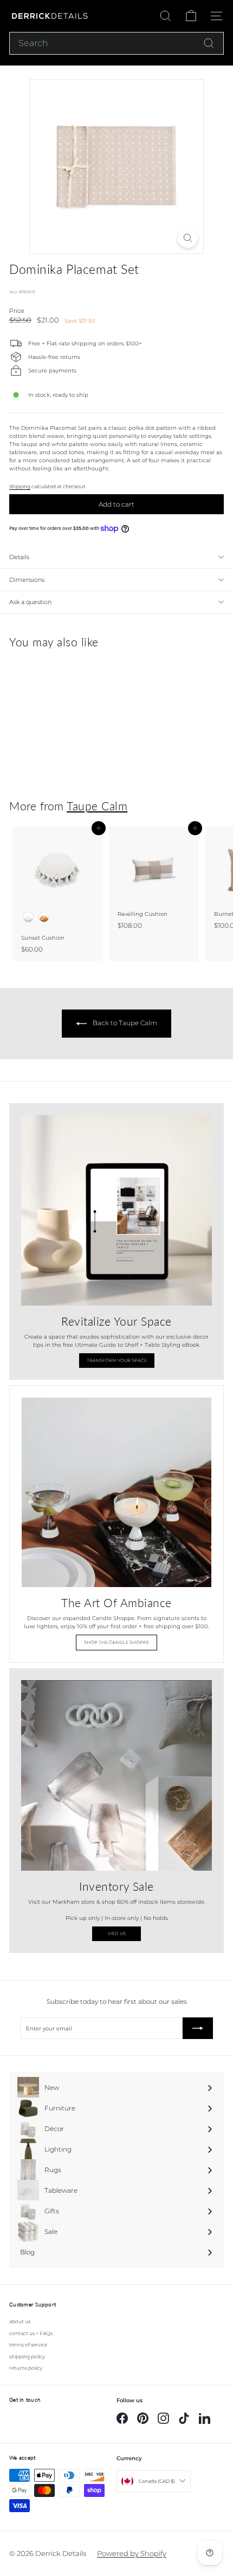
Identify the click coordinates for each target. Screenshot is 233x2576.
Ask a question (30, 602)
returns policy (26, 2368)
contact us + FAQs (31, 2333)
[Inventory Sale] (116, 1775)
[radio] (28, 917)
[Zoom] (188, 238)
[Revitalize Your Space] (116, 1210)
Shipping (20, 487)
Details (19, 557)
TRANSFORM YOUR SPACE (117, 1360)
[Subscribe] (198, 2028)
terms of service (28, 2345)
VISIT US (117, 1933)
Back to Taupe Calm (124, 1023)
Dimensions (27, 580)
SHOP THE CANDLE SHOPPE (116, 1642)
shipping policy (27, 2357)
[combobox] (116, 43)
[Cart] (191, 16)
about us (20, 2321)
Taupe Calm (97, 806)
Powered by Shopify (132, 2553)
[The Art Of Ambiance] (116, 1492)
